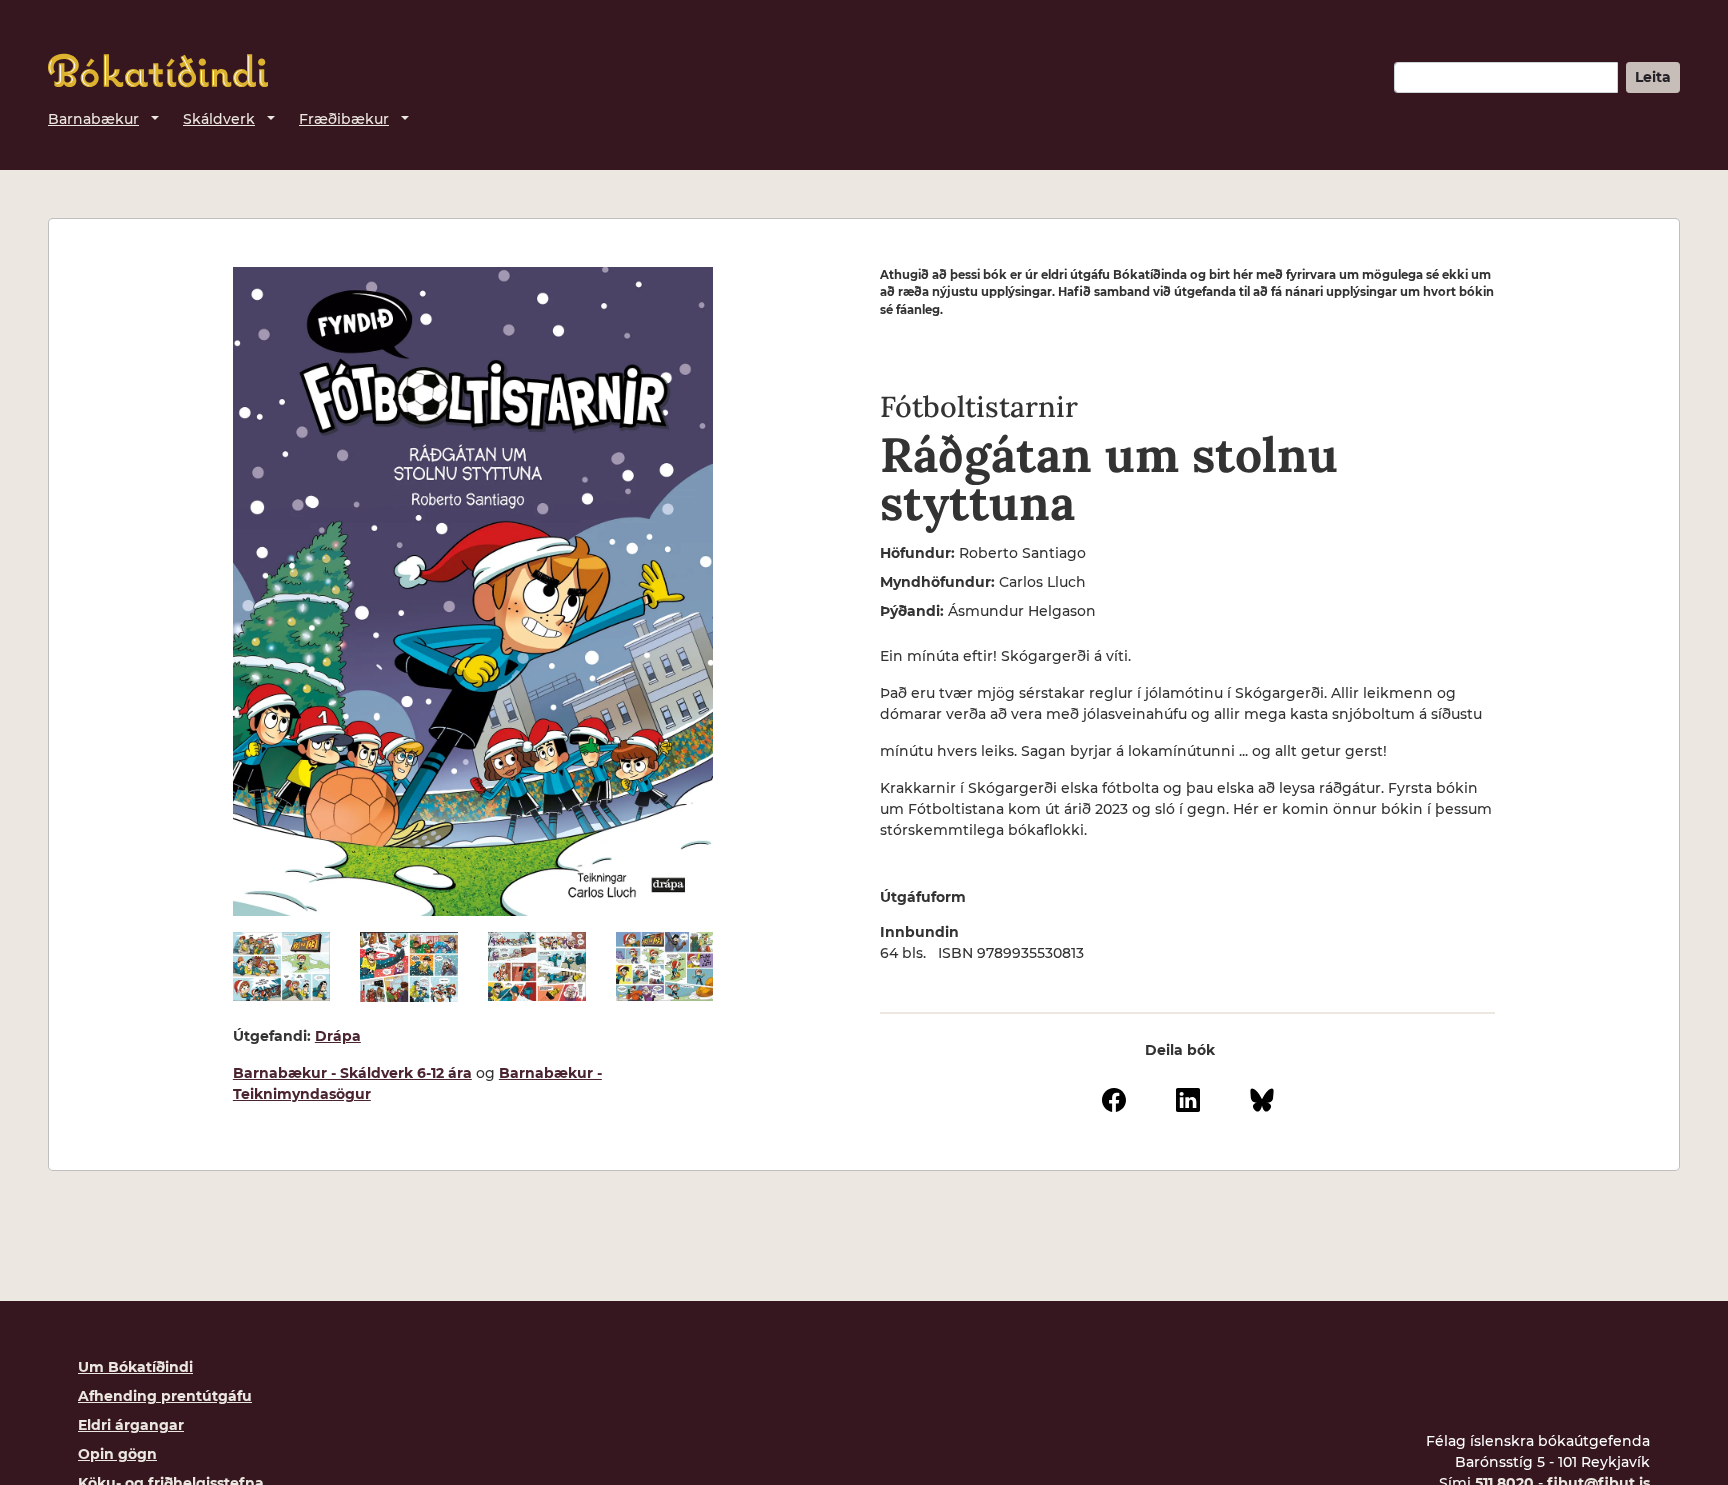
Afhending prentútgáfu (165, 1396)
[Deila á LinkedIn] (1188, 1098)
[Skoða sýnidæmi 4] (665, 966)
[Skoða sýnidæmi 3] (537, 966)
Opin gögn (117, 1454)
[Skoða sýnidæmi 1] (282, 966)
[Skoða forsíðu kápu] (473, 591)
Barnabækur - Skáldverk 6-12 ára (352, 1073)
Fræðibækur (344, 119)
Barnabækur (93, 119)
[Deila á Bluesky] (1262, 1098)
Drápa (338, 1036)
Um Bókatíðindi (135, 1367)
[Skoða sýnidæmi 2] (409, 966)
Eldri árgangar (131, 1425)
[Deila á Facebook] (1114, 1098)
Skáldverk (219, 119)
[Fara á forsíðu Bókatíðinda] (158, 70)
